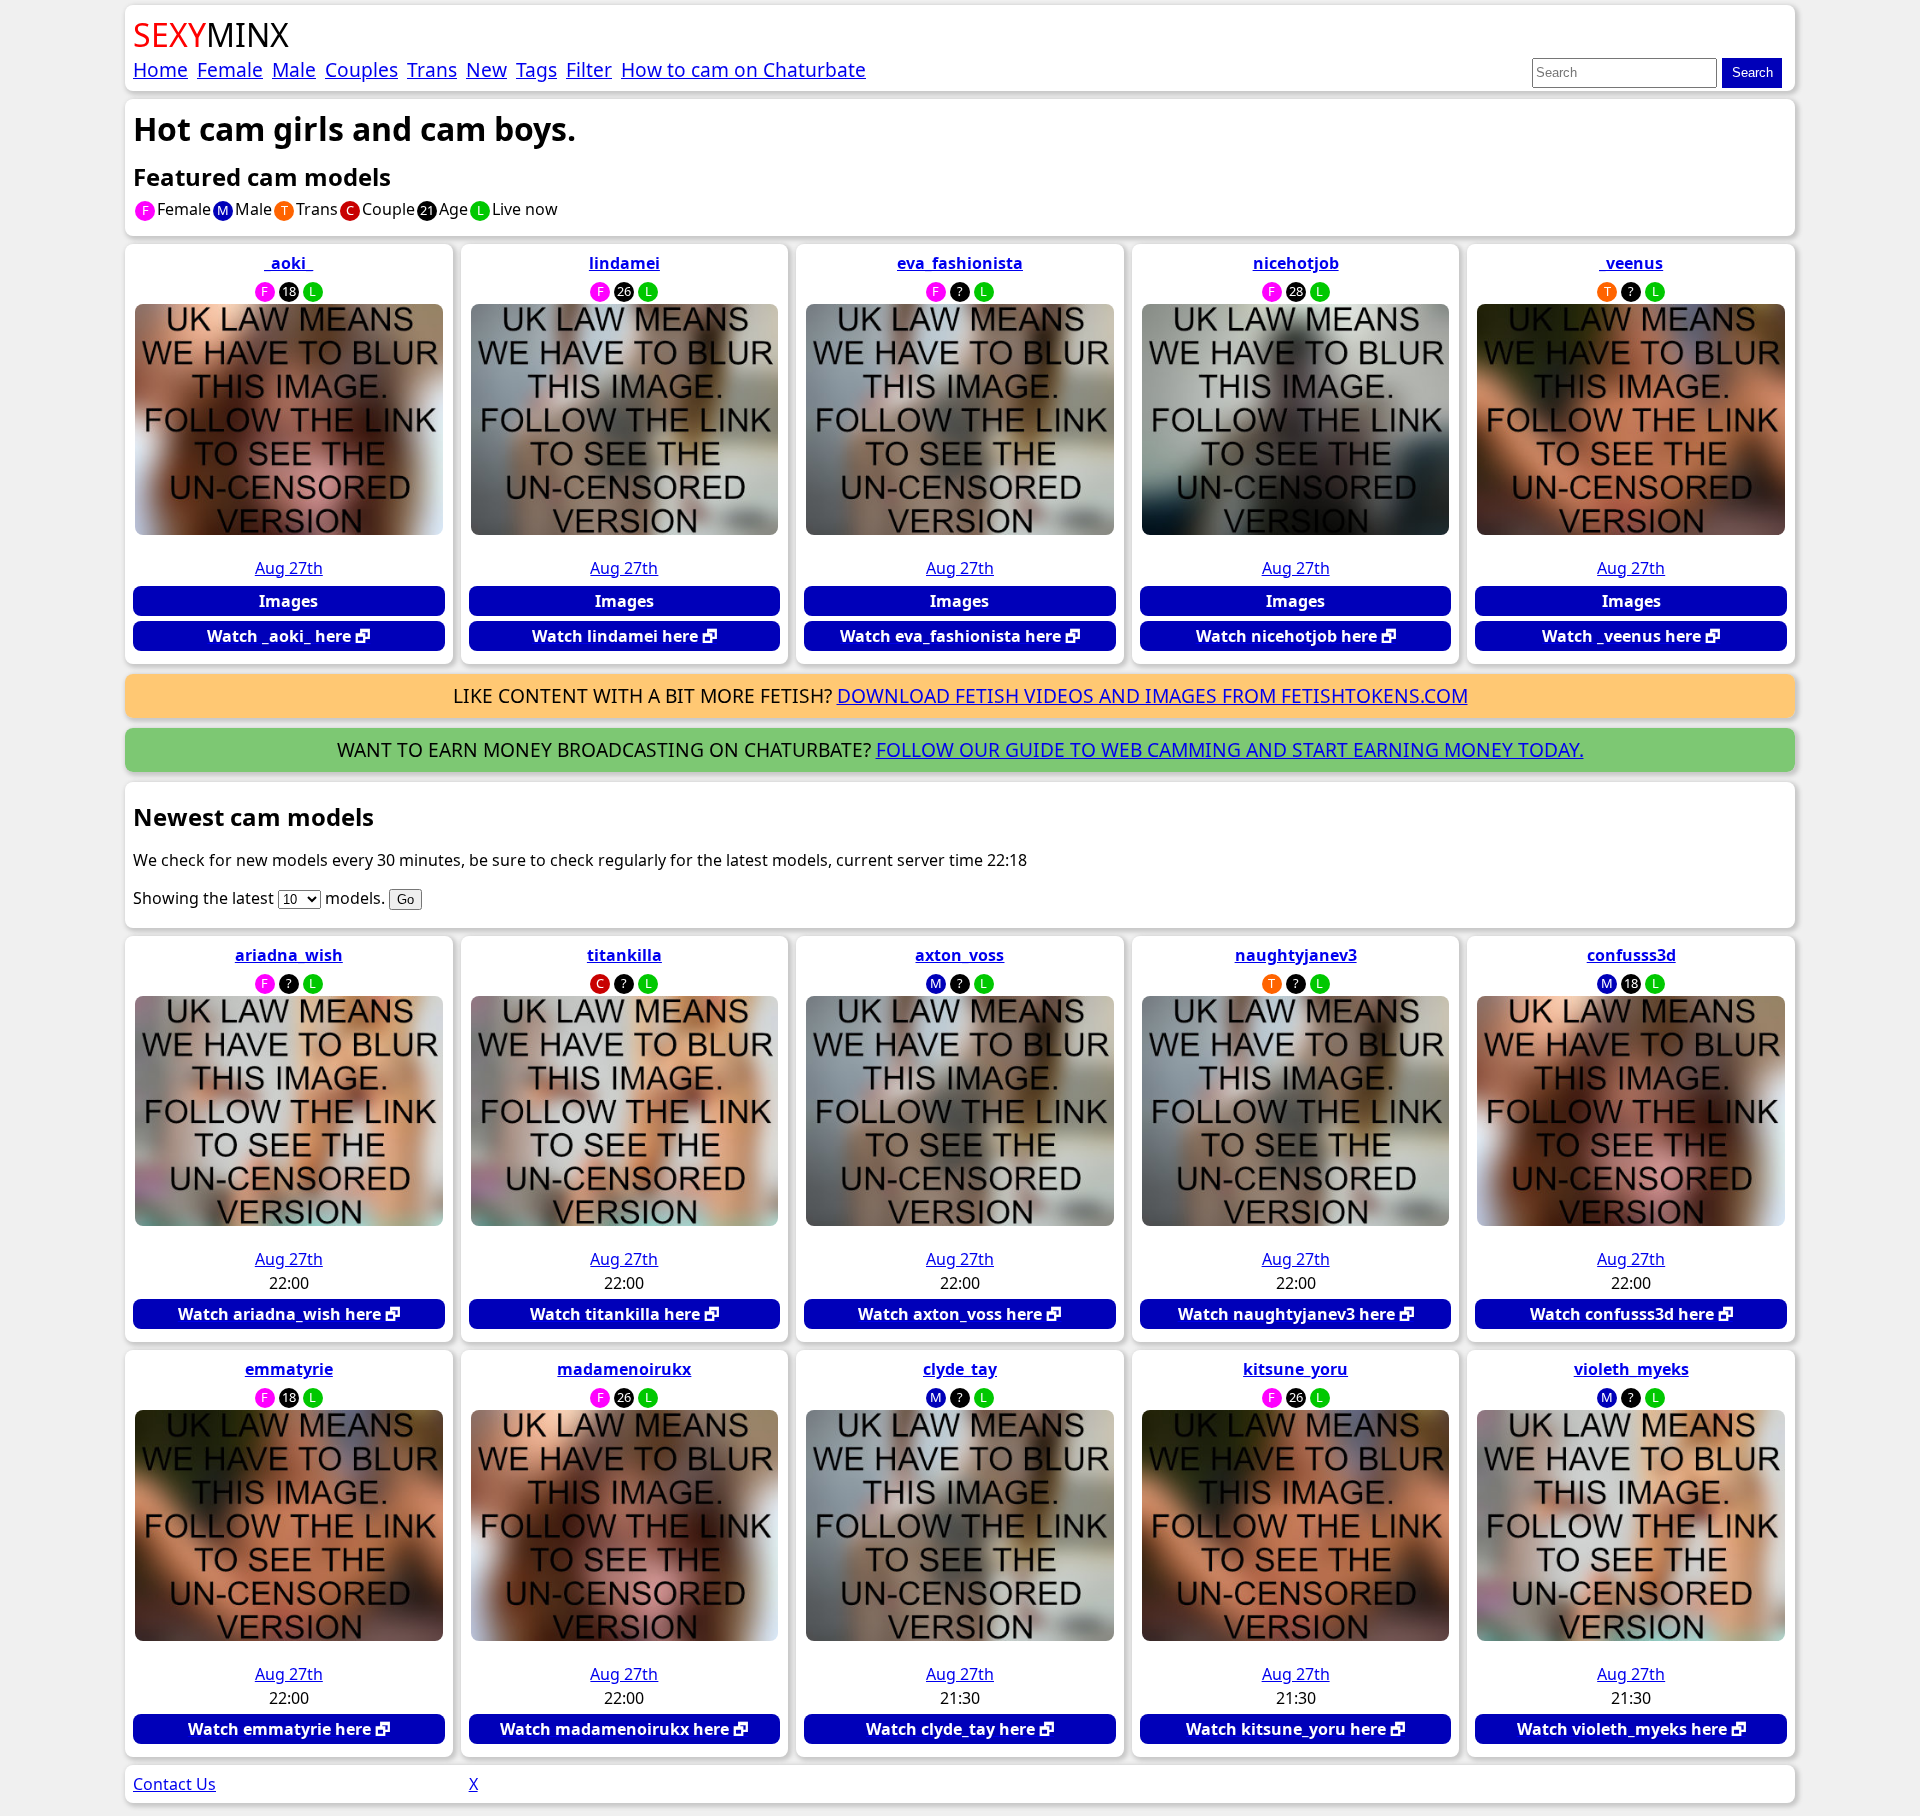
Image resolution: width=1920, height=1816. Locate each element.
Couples (361, 69)
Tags (536, 69)
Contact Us (174, 1784)
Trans (432, 69)
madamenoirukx (624, 1369)
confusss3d (1631, 955)
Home (160, 69)
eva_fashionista (960, 263)
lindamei (624, 263)
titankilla (624, 955)
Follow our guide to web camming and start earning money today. (1230, 749)
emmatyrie (289, 1369)
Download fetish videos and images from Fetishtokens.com (1152, 695)
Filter (589, 69)
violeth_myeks (1631, 1369)
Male (294, 69)
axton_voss (959, 955)
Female (230, 69)
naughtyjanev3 (1296, 955)
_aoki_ (288, 263)
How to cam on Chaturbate (743, 69)
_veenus (1631, 263)
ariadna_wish (289, 955)
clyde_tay (960, 1369)
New (486, 69)
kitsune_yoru (1295, 1369)
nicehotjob (1296, 263)
